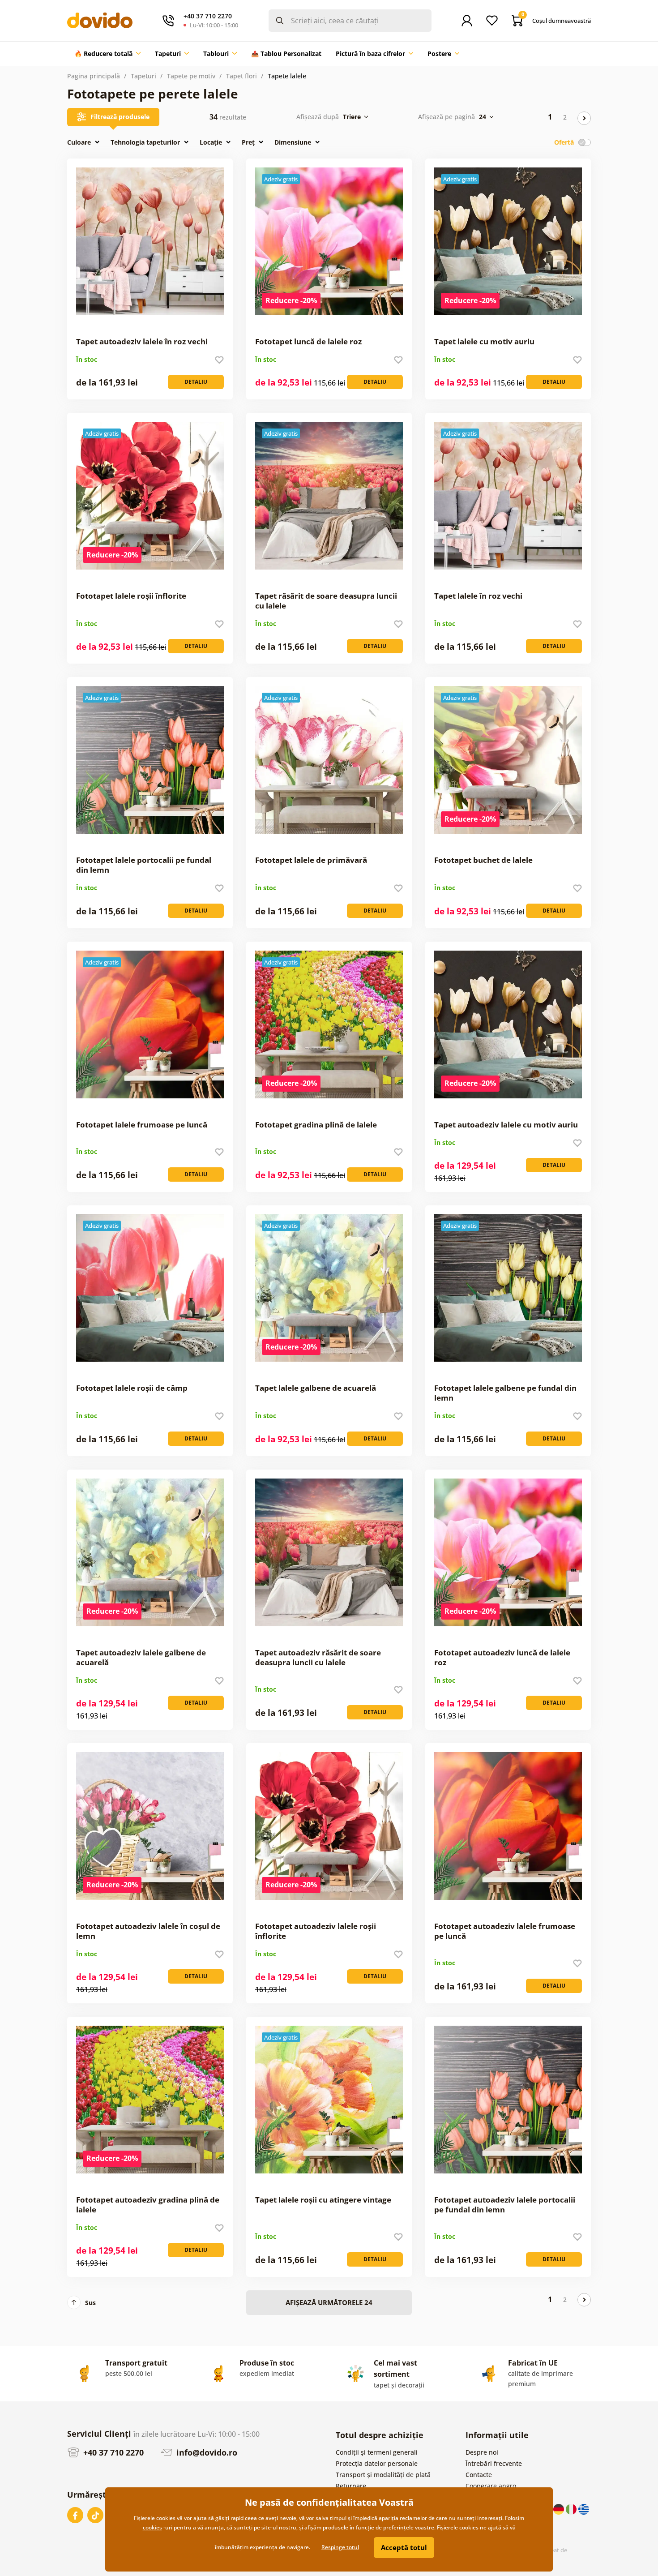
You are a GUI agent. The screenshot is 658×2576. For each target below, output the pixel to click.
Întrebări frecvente (494, 2463)
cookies (152, 2527)
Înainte (584, 118)
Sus (90, 2303)
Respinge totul (340, 2547)
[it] (572, 2509)
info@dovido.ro (206, 2452)
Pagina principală (94, 76)
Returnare (351, 2486)
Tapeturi (143, 76)
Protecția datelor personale (377, 2463)
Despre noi (482, 2452)
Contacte (479, 2475)
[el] (584, 2509)
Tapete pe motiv (191, 76)
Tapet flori (241, 76)
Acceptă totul (404, 2547)
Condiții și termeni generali (377, 2452)
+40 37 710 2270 (112, 2452)
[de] (560, 2509)
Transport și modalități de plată (383, 2475)
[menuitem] (107, 54)
